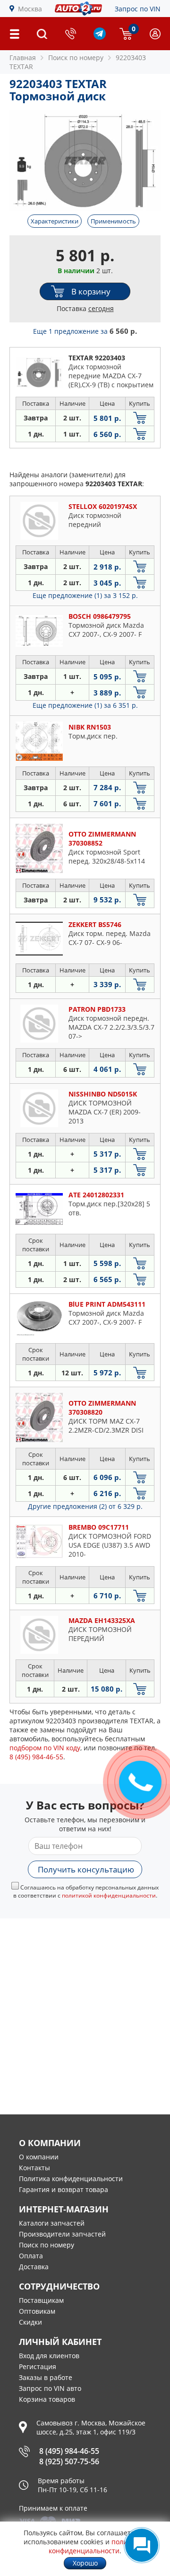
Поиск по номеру (47, 2245)
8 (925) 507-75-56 (69, 2461)
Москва (30, 9)
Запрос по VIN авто (50, 2388)
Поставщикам (41, 2300)
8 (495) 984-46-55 (69, 2451)
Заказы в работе (46, 2377)
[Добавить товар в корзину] (140, 418)
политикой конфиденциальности (109, 1895)
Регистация (38, 2367)
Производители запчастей (62, 2234)
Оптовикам (37, 2311)
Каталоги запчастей (52, 2223)
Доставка (34, 2267)
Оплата (31, 2256)
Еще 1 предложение (85, 331)
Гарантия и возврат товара (64, 2189)
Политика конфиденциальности (71, 2179)
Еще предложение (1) (85, 595)
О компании (39, 2157)
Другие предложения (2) (85, 1506)
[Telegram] (100, 37)
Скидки (30, 2322)
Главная (23, 58)
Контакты (34, 2168)
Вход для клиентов (49, 2356)
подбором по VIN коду (45, 1748)
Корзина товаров (47, 2399)
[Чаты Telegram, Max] (142, 2545)
